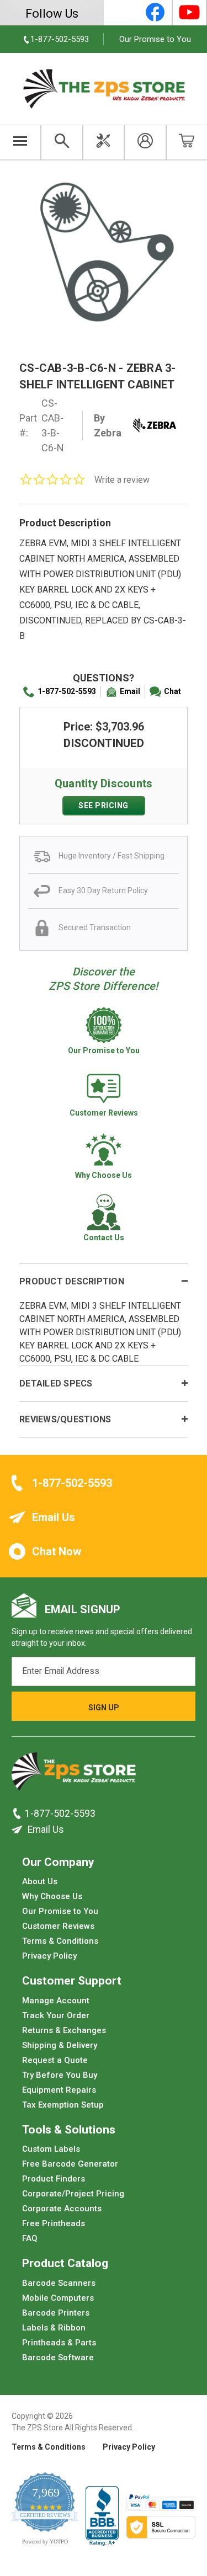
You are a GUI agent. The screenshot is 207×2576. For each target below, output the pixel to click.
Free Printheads (54, 2223)
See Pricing (104, 806)
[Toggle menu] (20, 142)
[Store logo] (74, 1775)
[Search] (62, 142)
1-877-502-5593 (67, 691)
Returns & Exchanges (64, 2030)
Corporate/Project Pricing (73, 2194)
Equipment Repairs (59, 2090)
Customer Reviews (58, 1926)
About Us (40, 1881)
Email (130, 691)
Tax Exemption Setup (63, 2105)
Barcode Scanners (59, 2283)
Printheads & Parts (59, 2343)
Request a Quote (55, 2060)
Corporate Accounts (62, 2209)
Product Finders (54, 2179)
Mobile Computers (58, 2298)
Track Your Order (56, 2015)
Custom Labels (51, 2149)
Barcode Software (58, 2358)
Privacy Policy (49, 1956)
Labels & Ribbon (54, 2328)
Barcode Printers (56, 2313)
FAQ (30, 2238)
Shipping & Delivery (60, 2045)
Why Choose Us (52, 1896)
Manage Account (56, 2001)
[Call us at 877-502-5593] (18, 1814)
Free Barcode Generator (70, 2164)
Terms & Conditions (60, 1941)
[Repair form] (104, 142)
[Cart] (187, 142)
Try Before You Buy (60, 2075)
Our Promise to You (155, 39)
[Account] (145, 142)
